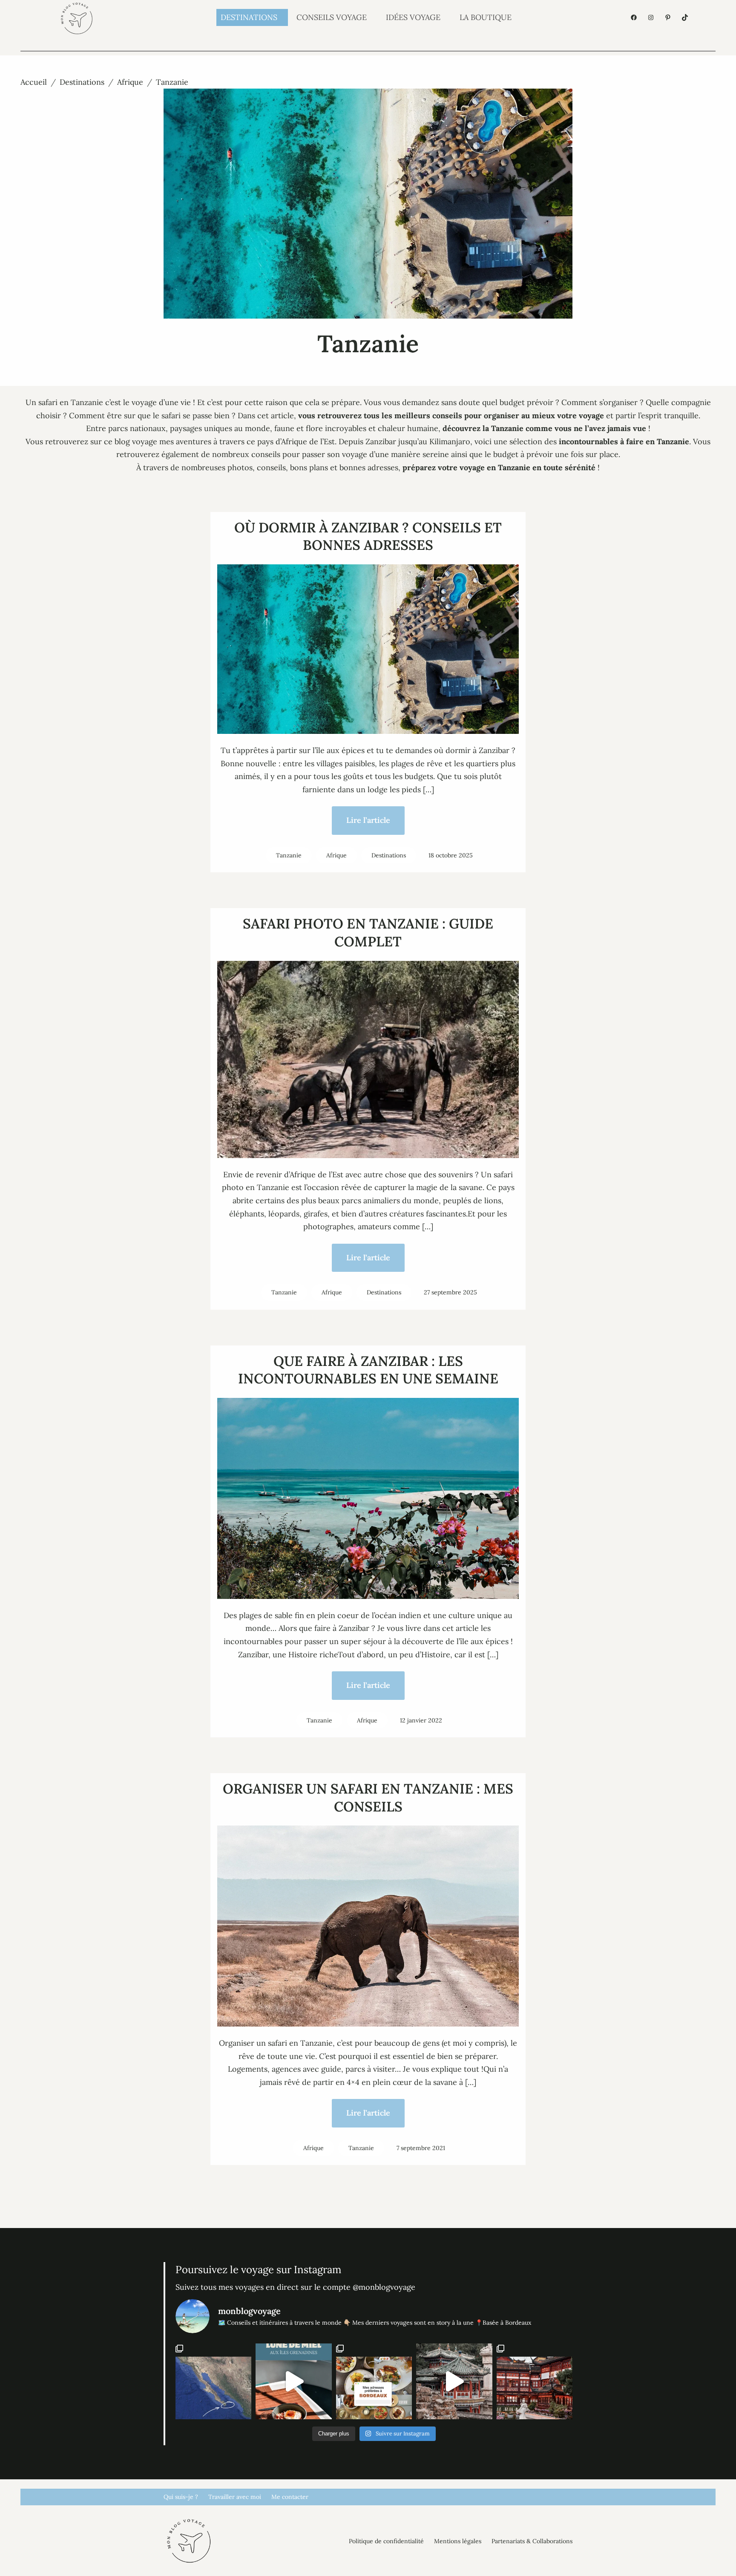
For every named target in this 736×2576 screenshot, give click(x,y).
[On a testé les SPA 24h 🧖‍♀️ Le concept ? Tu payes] (454, 2381)
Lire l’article (368, 820)
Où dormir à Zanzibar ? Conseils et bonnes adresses (368, 536)
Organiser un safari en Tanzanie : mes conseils (368, 1798)
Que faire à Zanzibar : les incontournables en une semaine (368, 1370)
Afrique (130, 82)
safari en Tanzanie (71, 402)
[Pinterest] (668, 17)
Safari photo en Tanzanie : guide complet (368, 933)
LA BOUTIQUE (486, 17)
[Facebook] (634, 17)
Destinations (82, 82)
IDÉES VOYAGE (413, 17)
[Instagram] (651, 17)
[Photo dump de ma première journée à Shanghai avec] (535, 2381)
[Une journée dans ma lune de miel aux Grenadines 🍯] (293, 2381)
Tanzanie (289, 855)
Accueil (34, 82)
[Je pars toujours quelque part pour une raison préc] (213, 2381)
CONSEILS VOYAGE (332, 17)
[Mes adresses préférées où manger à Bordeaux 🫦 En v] (374, 2381)
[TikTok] (685, 17)
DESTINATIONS (249, 17)
